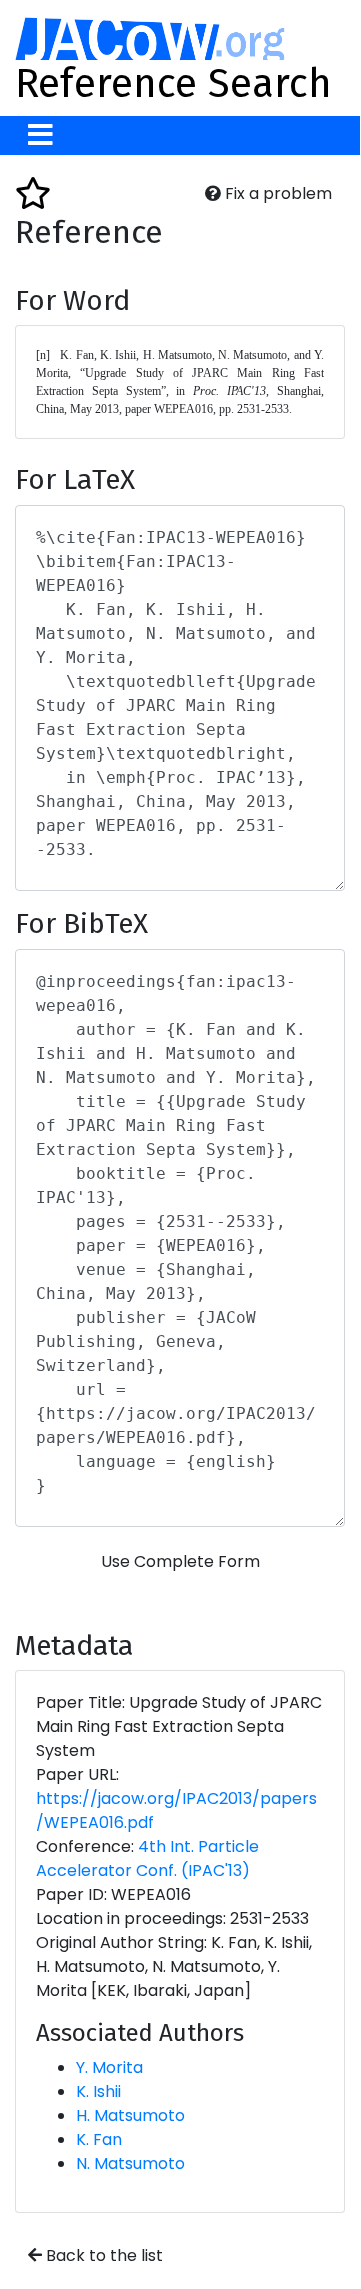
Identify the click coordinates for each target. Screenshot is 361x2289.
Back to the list (102, 2255)
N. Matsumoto (130, 2163)
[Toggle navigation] (40, 135)
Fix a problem (276, 193)
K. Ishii (98, 2091)
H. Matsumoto (130, 2115)
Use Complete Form (180, 1561)
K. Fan (99, 2139)
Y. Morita (109, 2067)
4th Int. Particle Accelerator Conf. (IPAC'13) (147, 1858)
